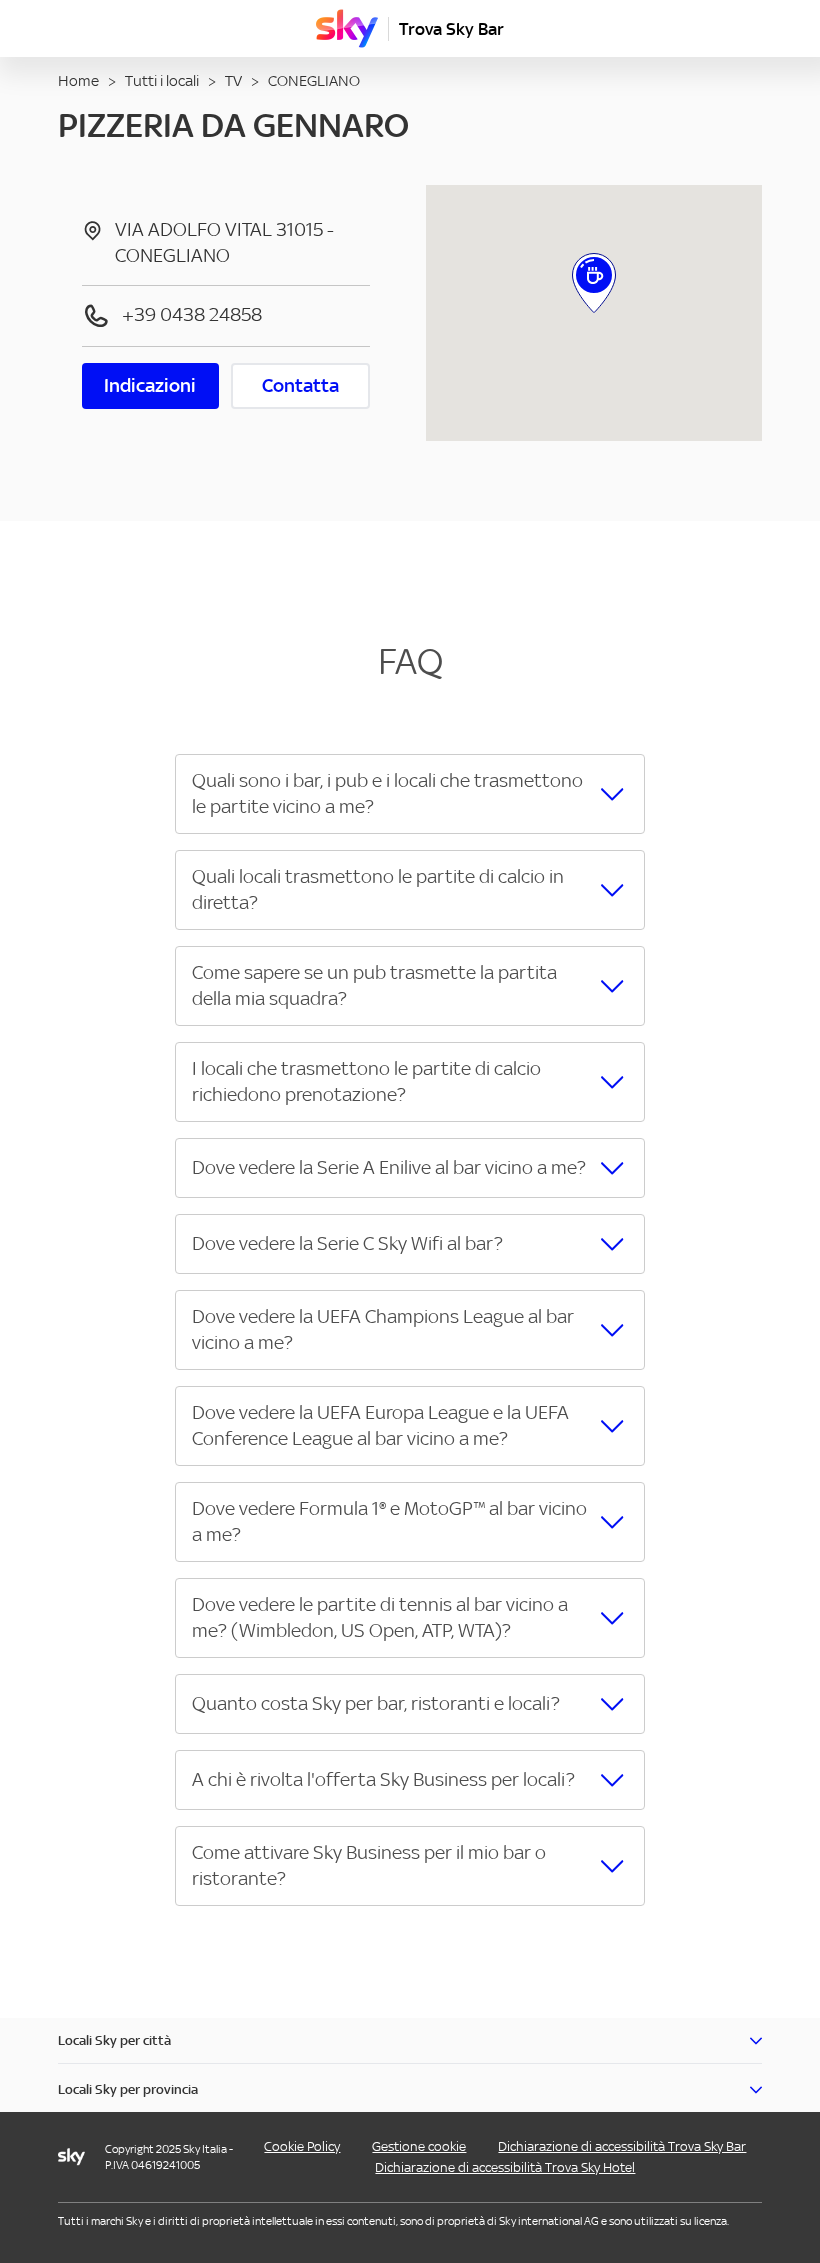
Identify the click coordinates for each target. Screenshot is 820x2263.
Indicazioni (150, 385)
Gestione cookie (419, 2146)
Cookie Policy (302, 2146)
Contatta (300, 385)
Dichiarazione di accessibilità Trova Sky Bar (622, 2146)
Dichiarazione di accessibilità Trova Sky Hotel (505, 2167)
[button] (409, 794)
